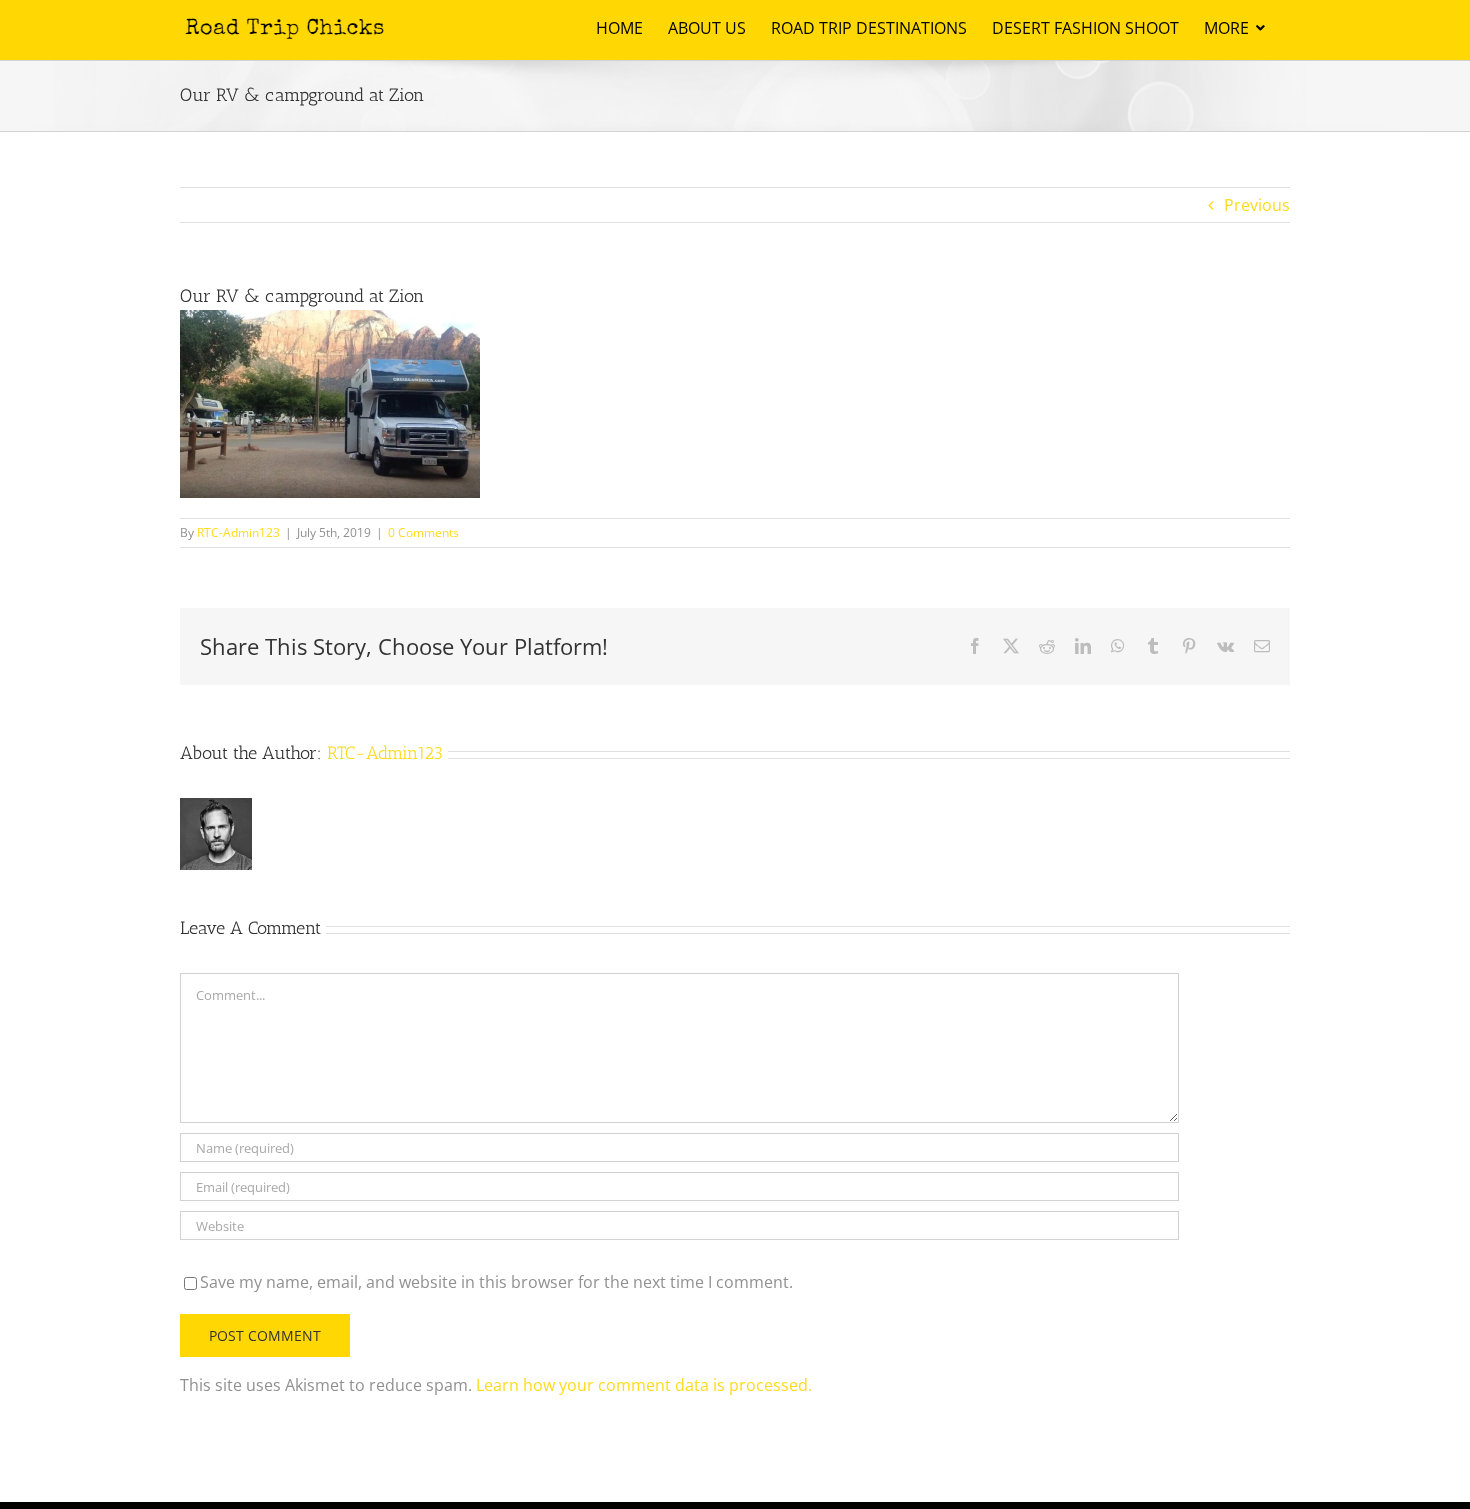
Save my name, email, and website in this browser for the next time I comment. (496, 1282)
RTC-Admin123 (238, 532)
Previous (1257, 205)
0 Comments (423, 532)
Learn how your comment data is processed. (644, 1385)
